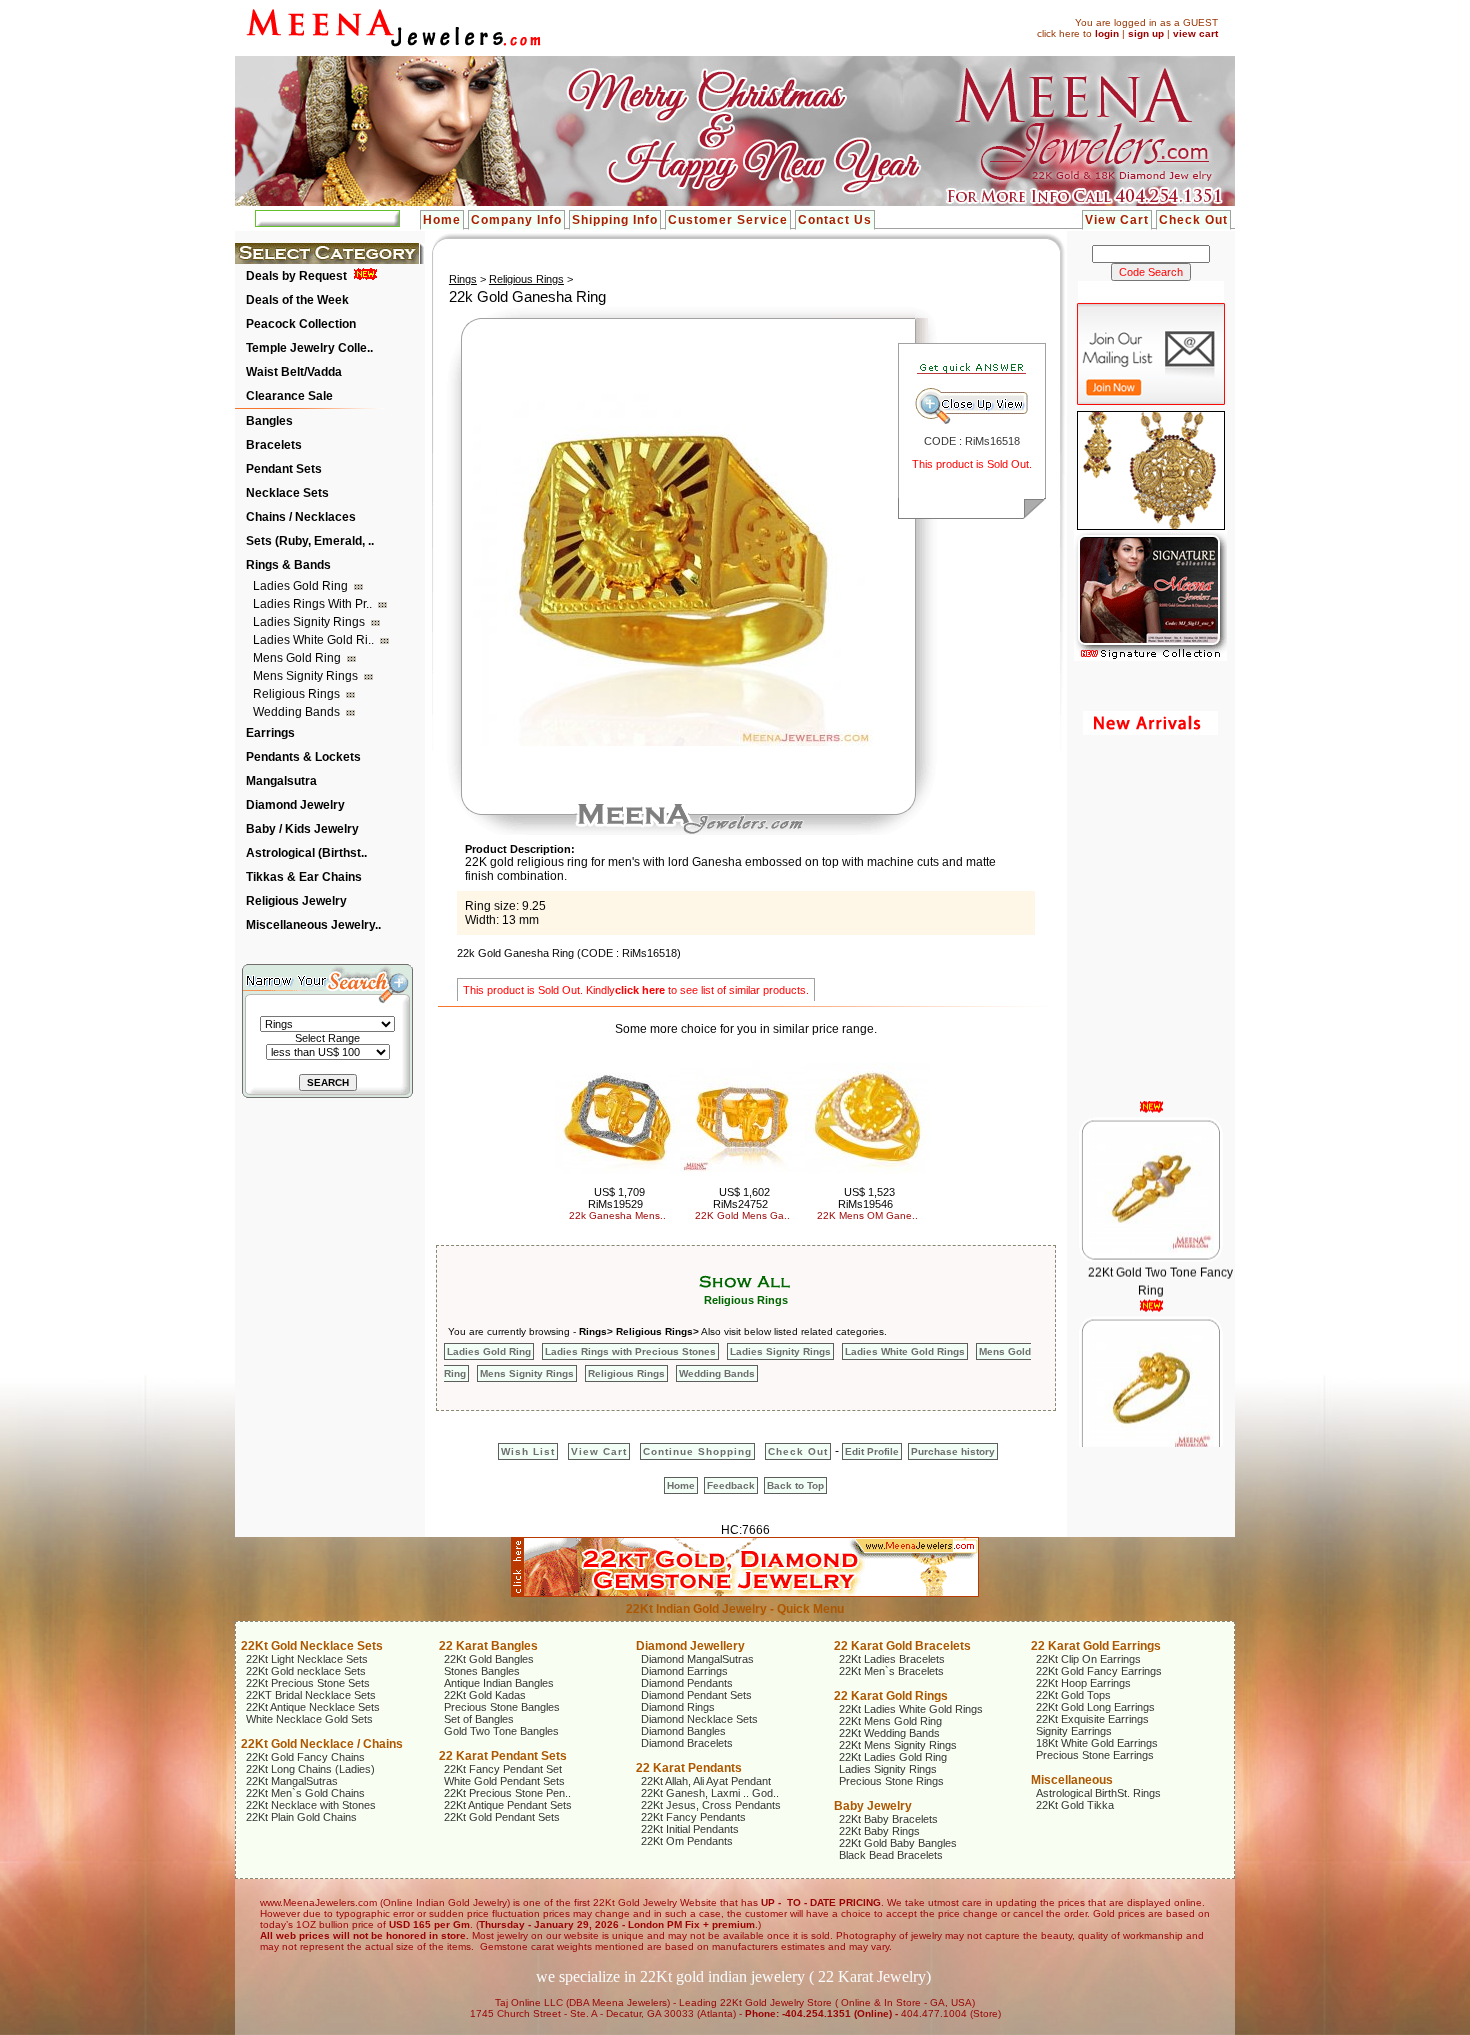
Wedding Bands (298, 712)
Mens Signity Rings (307, 676)
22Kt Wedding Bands (889, 1733)
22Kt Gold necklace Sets (306, 1671)
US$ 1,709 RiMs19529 (616, 1198)
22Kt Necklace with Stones (311, 1805)
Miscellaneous (1072, 1780)
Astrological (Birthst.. (306, 853)
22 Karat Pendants (689, 1768)
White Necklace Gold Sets (309, 1719)
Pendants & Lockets (303, 757)
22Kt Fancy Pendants (693, 1817)
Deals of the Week (297, 300)
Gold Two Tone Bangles (501, 1731)
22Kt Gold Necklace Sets (312, 1646)
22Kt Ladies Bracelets (892, 1659)
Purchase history (953, 1451)
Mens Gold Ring (298, 658)
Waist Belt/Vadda (294, 372)
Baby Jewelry (873, 1806)
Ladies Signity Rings (310, 622)
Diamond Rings (678, 1707)
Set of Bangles (479, 1719)
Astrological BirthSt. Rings (1098, 1793)
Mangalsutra (281, 781)
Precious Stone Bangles (502, 1707)
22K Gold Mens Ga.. (742, 1215)
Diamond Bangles (683, 1731)
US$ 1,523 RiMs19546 (866, 1198)
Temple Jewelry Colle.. (309, 348)
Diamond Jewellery (690, 1646)
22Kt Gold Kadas (485, 1695)
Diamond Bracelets (687, 1743)
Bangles (269, 421)
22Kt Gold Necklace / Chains (322, 1744)
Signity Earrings (1074, 1731)
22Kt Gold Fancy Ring (1159, 1436)
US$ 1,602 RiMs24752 (741, 1198)
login (1107, 33)
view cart (1195, 33)
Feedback (731, 1485)
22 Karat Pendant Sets (503, 1756)
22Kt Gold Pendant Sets (502, 1817)
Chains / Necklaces (301, 517)
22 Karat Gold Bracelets (902, 1646)
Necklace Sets (287, 493)
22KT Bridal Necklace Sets (311, 1695)
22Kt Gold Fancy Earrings (1099, 1671)
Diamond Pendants (687, 1683)
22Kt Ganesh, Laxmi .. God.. (710, 1793)
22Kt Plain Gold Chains (301, 1817)
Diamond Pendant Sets (696, 1695)
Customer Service (728, 220)
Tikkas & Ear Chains (304, 877)
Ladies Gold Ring (302, 586)
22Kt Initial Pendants (690, 1829)
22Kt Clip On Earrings (1088, 1659)
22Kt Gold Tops (1073, 1695)
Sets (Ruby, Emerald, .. (310, 541)
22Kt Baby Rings (879, 1831)
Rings (463, 279)
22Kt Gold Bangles (489, 1659)
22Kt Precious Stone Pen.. (507, 1793)
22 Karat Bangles (488, 1646)
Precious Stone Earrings (1095, 1755)
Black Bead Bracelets (891, 1855)
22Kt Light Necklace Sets (307, 1659)
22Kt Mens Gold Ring (890, 1721)
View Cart (1117, 220)
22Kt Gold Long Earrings (1095, 1707)
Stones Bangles (482, 1671)
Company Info (516, 220)
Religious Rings (298, 694)
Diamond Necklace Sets (699, 1719)
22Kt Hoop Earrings (1083, 1683)
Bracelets (274, 445)
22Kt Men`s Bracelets (891, 1671)
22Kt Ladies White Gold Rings (911, 1709)
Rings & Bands (288, 565)
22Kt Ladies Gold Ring (893, 1757)
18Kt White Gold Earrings (1097, 1743)
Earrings (270, 733)
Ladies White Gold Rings (905, 1351)
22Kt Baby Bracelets (888, 1819)
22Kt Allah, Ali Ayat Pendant (706, 1781)
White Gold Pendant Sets (504, 1781)
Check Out (1193, 220)
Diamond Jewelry (295, 805)
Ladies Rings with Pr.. (314, 604)
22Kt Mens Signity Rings (898, 1745)
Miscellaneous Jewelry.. (313, 925)
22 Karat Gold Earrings (1096, 1646)
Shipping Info (615, 220)
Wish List (528, 1451)
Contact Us (835, 220)
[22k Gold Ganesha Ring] (673, 742)
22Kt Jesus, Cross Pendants (711, 1805)
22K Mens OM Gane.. (867, 1215)
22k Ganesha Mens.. (617, 1215)
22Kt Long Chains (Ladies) (310, 1769)
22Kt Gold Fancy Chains (305, 1757)
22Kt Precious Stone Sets (308, 1683)
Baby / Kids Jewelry (302, 829)
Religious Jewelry (296, 901)
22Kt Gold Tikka (1075, 1805)
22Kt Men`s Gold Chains (305, 1793)
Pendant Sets (284, 469)
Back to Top (795, 1485)
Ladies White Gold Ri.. (315, 640)
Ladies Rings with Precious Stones (630, 1351)
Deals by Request (296, 276)
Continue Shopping (697, 1451)
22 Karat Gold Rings (891, 1696)
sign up (1146, 33)
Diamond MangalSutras (697, 1659)
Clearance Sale (289, 396)
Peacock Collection (301, 324)
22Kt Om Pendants (687, 1841)
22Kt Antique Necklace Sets (313, 1707)
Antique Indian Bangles (499, 1683)
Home (442, 220)
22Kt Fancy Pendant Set (503, 1769)
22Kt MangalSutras (292, 1781)
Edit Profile (872, 1451)
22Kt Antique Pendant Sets (508, 1805)
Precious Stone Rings (891, 1781)
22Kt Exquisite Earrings (1092, 1719)
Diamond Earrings (684, 1671)
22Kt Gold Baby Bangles (898, 1843)
